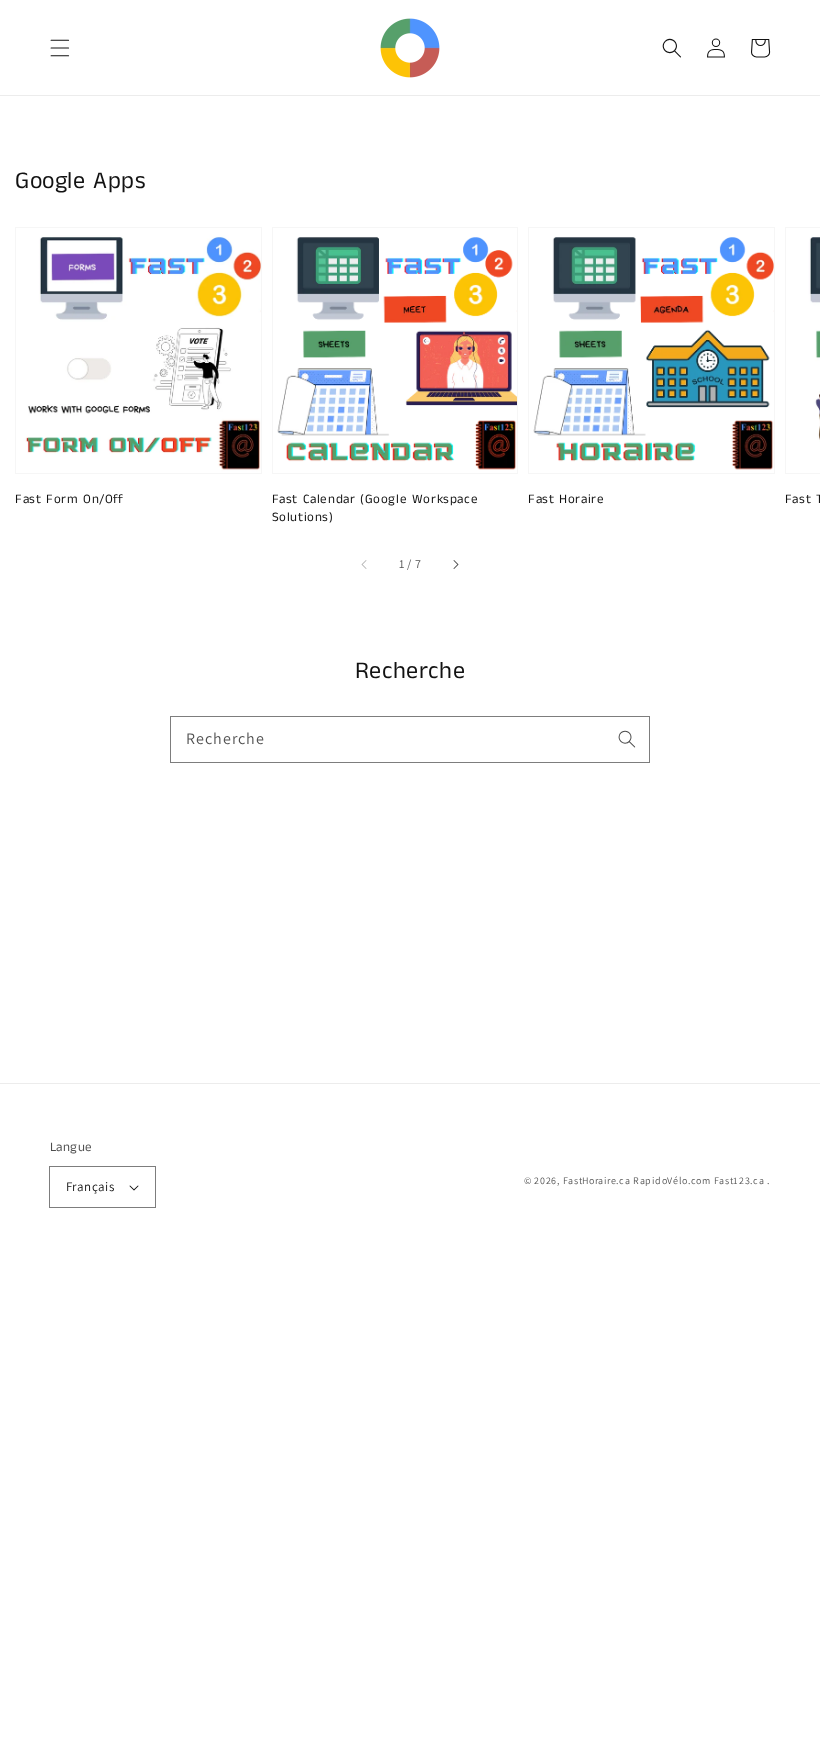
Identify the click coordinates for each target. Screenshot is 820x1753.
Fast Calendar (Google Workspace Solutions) (375, 509)
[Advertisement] (410, 1507)
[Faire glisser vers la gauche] (365, 564)
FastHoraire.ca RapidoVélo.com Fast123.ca (664, 1180)
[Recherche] (627, 739)
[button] (60, 48)
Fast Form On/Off (69, 500)
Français (90, 1186)
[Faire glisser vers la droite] (455, 564)
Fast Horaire (566, 500)
